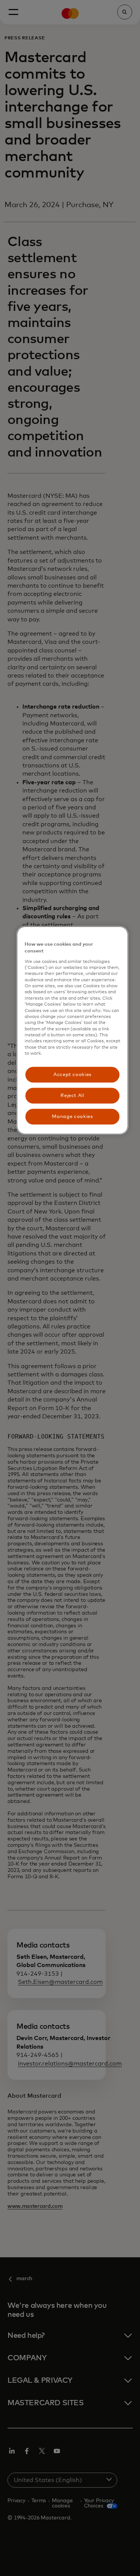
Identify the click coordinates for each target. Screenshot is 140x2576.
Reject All (72, 1095)
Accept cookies (72, 1074)
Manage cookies (72, 1116)
